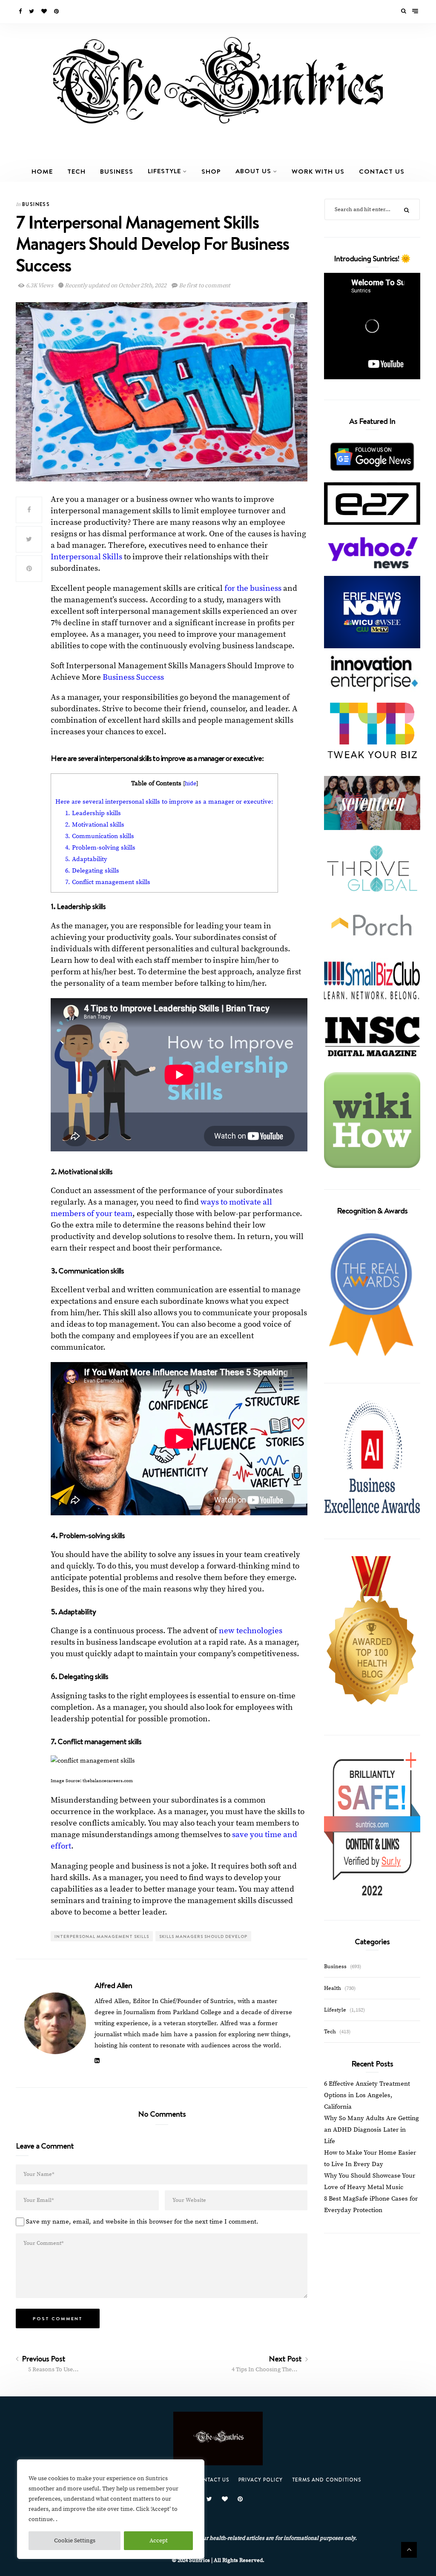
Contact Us (382, 171)
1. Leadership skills (93, 813)
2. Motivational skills (95, 825)
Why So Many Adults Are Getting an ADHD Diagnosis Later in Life (371, 2130)
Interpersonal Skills (86, 557)
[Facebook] (21, 11)
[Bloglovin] (45, 11)
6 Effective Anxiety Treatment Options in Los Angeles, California (367, 2095)
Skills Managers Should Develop (203, 1936)
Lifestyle (164, 171)
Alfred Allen (113, 1985)
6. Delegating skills (92, 871)
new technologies (251, 1631)
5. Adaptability (86, 859)
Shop (211, 171)
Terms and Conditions (327, 2480)
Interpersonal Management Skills (102, 1936)
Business (117, 171)
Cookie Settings (75, 2541)
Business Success (133, 677)
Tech (76, 171)
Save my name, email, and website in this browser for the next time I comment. (142, 2222)
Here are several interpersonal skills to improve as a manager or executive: (164, 802)
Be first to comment (204, 286)
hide (191, 784)
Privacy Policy (261, 2480)
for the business (253, 588)
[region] (111, 2509)
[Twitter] (32, 11)
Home (42, 171)
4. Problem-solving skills (100, 848)
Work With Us (318, 171)
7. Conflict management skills (108, 882)
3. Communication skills (100, 836)
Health (333, 1988)
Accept (159, 2541)
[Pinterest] (57, 11)
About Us (253, 171)
